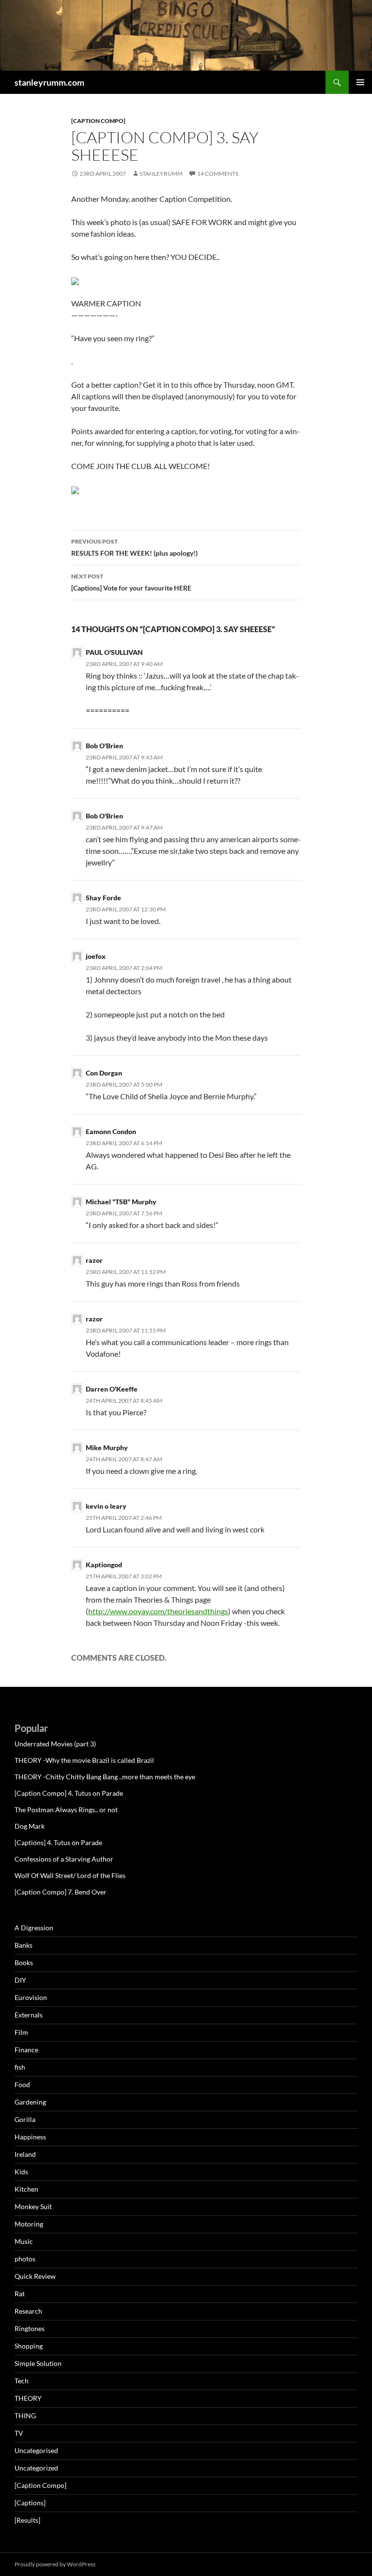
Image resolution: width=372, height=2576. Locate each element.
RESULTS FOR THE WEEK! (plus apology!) (134, 547)
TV (19, 2433)
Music (24, 2241)
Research (28, 2311)
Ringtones (30, 2328)
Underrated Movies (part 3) (55, 1744)
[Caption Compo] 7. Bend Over (61, 1892)
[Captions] (30, 2503)
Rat (20, 2294)
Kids (21, 2172)
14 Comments (218, 174)
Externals (29, 2015)
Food (22, 2084)
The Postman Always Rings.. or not (66, 1810)
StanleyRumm (161, 174)
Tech (22, 2381)
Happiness (30, 2137)
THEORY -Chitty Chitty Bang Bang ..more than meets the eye (105, 1777)
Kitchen (26, 2189)
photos (25, 2259)
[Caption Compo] (98, 121)
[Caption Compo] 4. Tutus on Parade (69, 1793)
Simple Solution (38, 2363)
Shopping (29, 2346)
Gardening (30, 2102)
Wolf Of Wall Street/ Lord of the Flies (70, 1875)
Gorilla (25, 2119)
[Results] (27, 2520)
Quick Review (35, 2276)
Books (24, 1962)
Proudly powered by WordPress (55, 2564)
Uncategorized (36, 2468)
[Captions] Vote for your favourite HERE (131, 582)
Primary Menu (360, 82)
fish (20, 2067)
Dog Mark (30, 1826)
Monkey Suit (33, 2206)
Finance (26, 2050)
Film (21, 2032)
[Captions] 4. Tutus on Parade (58, 1842)
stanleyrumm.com (49, 82)
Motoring (29, 2224)
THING (25, 2416)
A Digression (34, 1928)
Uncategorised (36, 2450)
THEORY (28, 2398)
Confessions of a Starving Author (64, 1859)
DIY (20, 1980)
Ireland (25, 2154)
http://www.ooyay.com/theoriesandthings (158, 1611)
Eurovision (31, 1997)
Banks (23, 1945)
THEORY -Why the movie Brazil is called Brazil (84, 1760)
